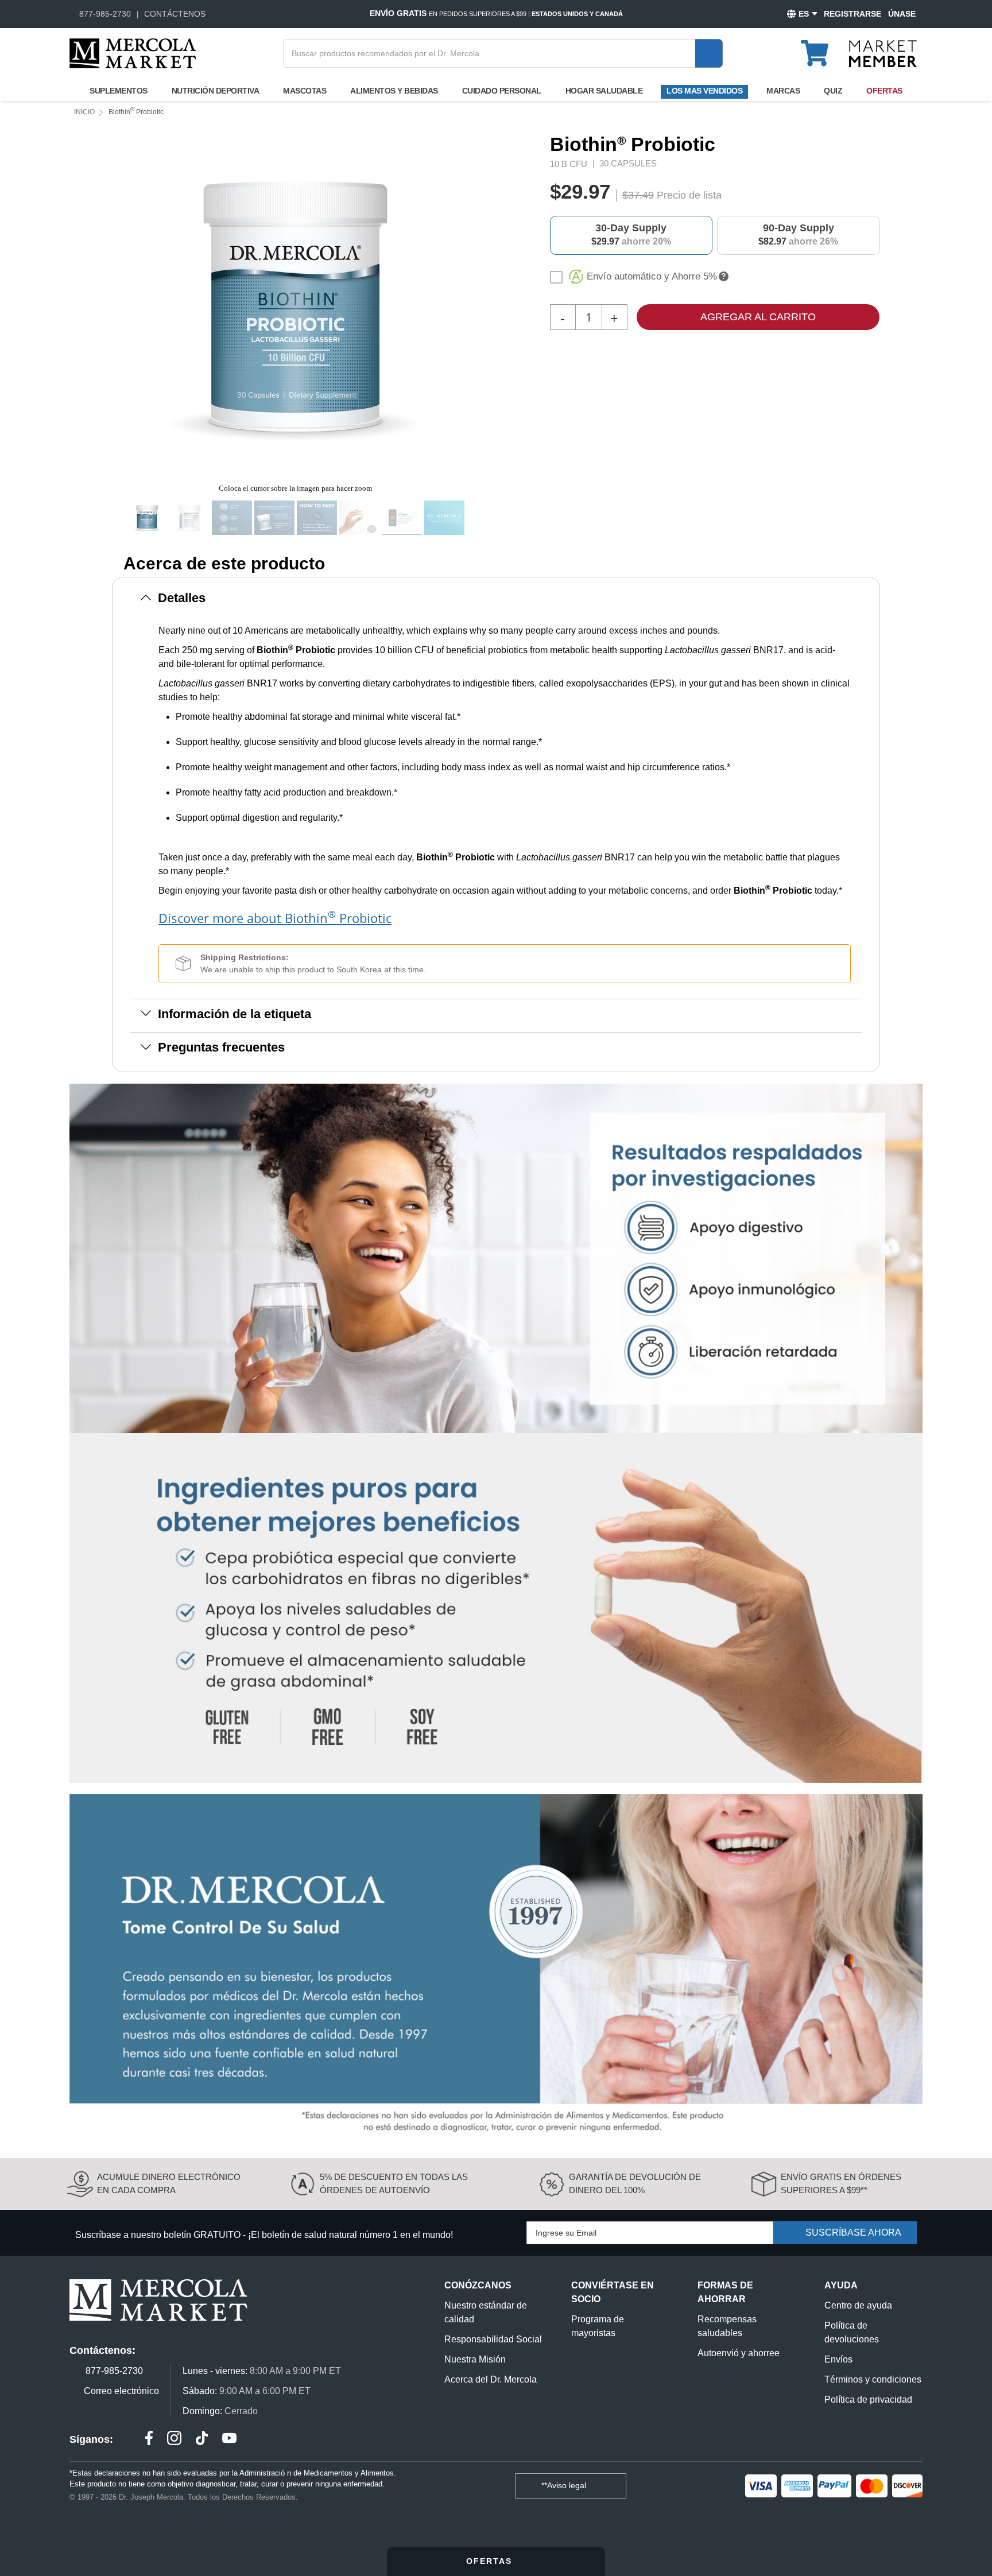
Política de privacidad (868, 2400)
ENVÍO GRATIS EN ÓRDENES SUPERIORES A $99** (841, 2183)
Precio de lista (689, 195)
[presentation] (474, 305)
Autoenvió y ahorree (739, 2353)
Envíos (838, 2359)
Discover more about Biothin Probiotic (275, 917)
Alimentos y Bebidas (394, 91)
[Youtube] (229, 2440)
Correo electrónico (121, 2391)
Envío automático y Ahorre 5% (652, 276)
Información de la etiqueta (235, 1014)
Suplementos (119, 91)
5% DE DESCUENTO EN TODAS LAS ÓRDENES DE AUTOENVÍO (394, 2183)
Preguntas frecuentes (221, 1047)
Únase (902, 14)
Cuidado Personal (502, 91)
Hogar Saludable (604, 91)
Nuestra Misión (475, 2359)
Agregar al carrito (758, 317)
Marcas (783, 91)
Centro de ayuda (858, 2305)
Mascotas (305, 91)
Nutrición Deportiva (216, 91)
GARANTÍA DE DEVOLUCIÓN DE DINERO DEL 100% (635, 2183)
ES (804, 14)
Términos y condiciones (873, 2379)
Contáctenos (175, 14)
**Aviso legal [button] (565, 2485)
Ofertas (884, 91)
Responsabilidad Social (493, 2339)
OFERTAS (491, 2561)
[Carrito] (821, 48)
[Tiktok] (202, 2440)
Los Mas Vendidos (704, 91)
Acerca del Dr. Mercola (491, 2379)
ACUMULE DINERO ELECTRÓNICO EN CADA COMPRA (169, 2183)
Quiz (833, 91)
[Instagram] (174, 2440)
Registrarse (852, 14)
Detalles (182, 598)
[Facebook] (149, 2440)
